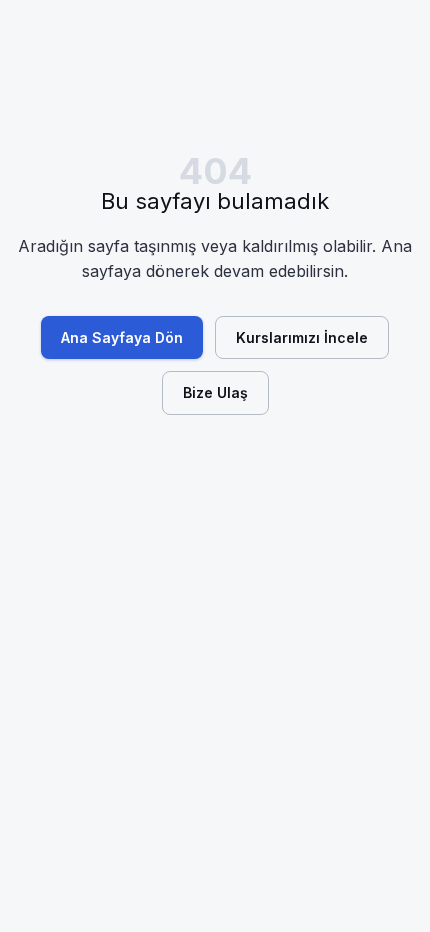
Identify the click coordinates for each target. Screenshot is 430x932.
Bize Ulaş (215, 392)
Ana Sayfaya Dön (122, 337)
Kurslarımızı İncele (302, 337)
